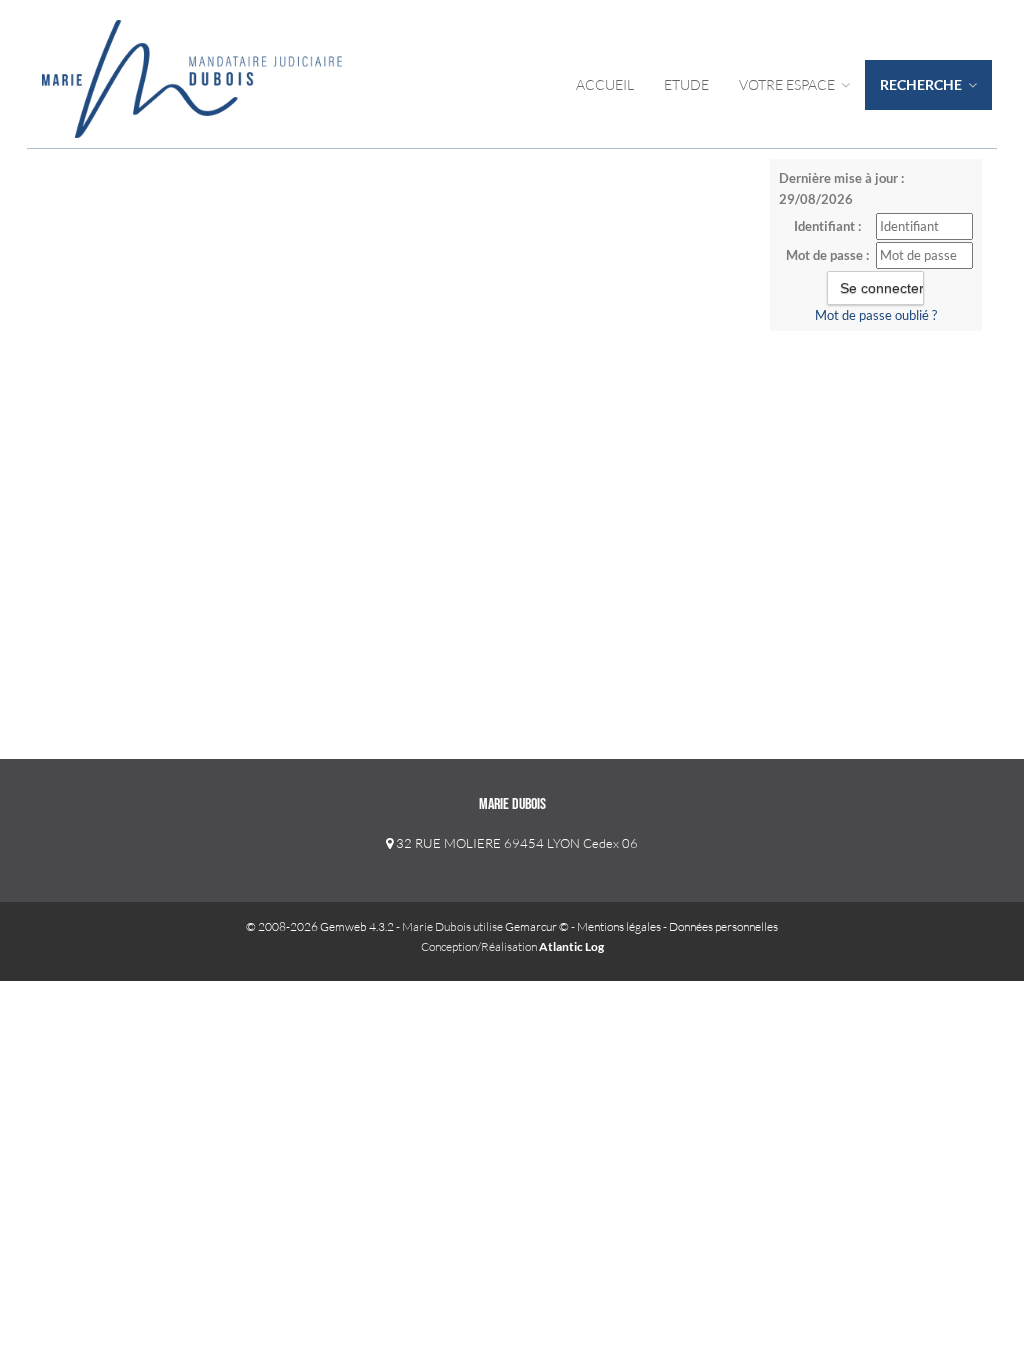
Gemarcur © (537, 926)
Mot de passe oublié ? (876, 315)
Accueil (605, 84)
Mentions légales (619, 926)
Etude (686, 84)
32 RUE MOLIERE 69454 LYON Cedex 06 (515, 843)
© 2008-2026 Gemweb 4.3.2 (320, 926)
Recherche (922, 84)
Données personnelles (723, 926)
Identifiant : (827, 226)
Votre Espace (788, 84)
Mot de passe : (827, 255)
